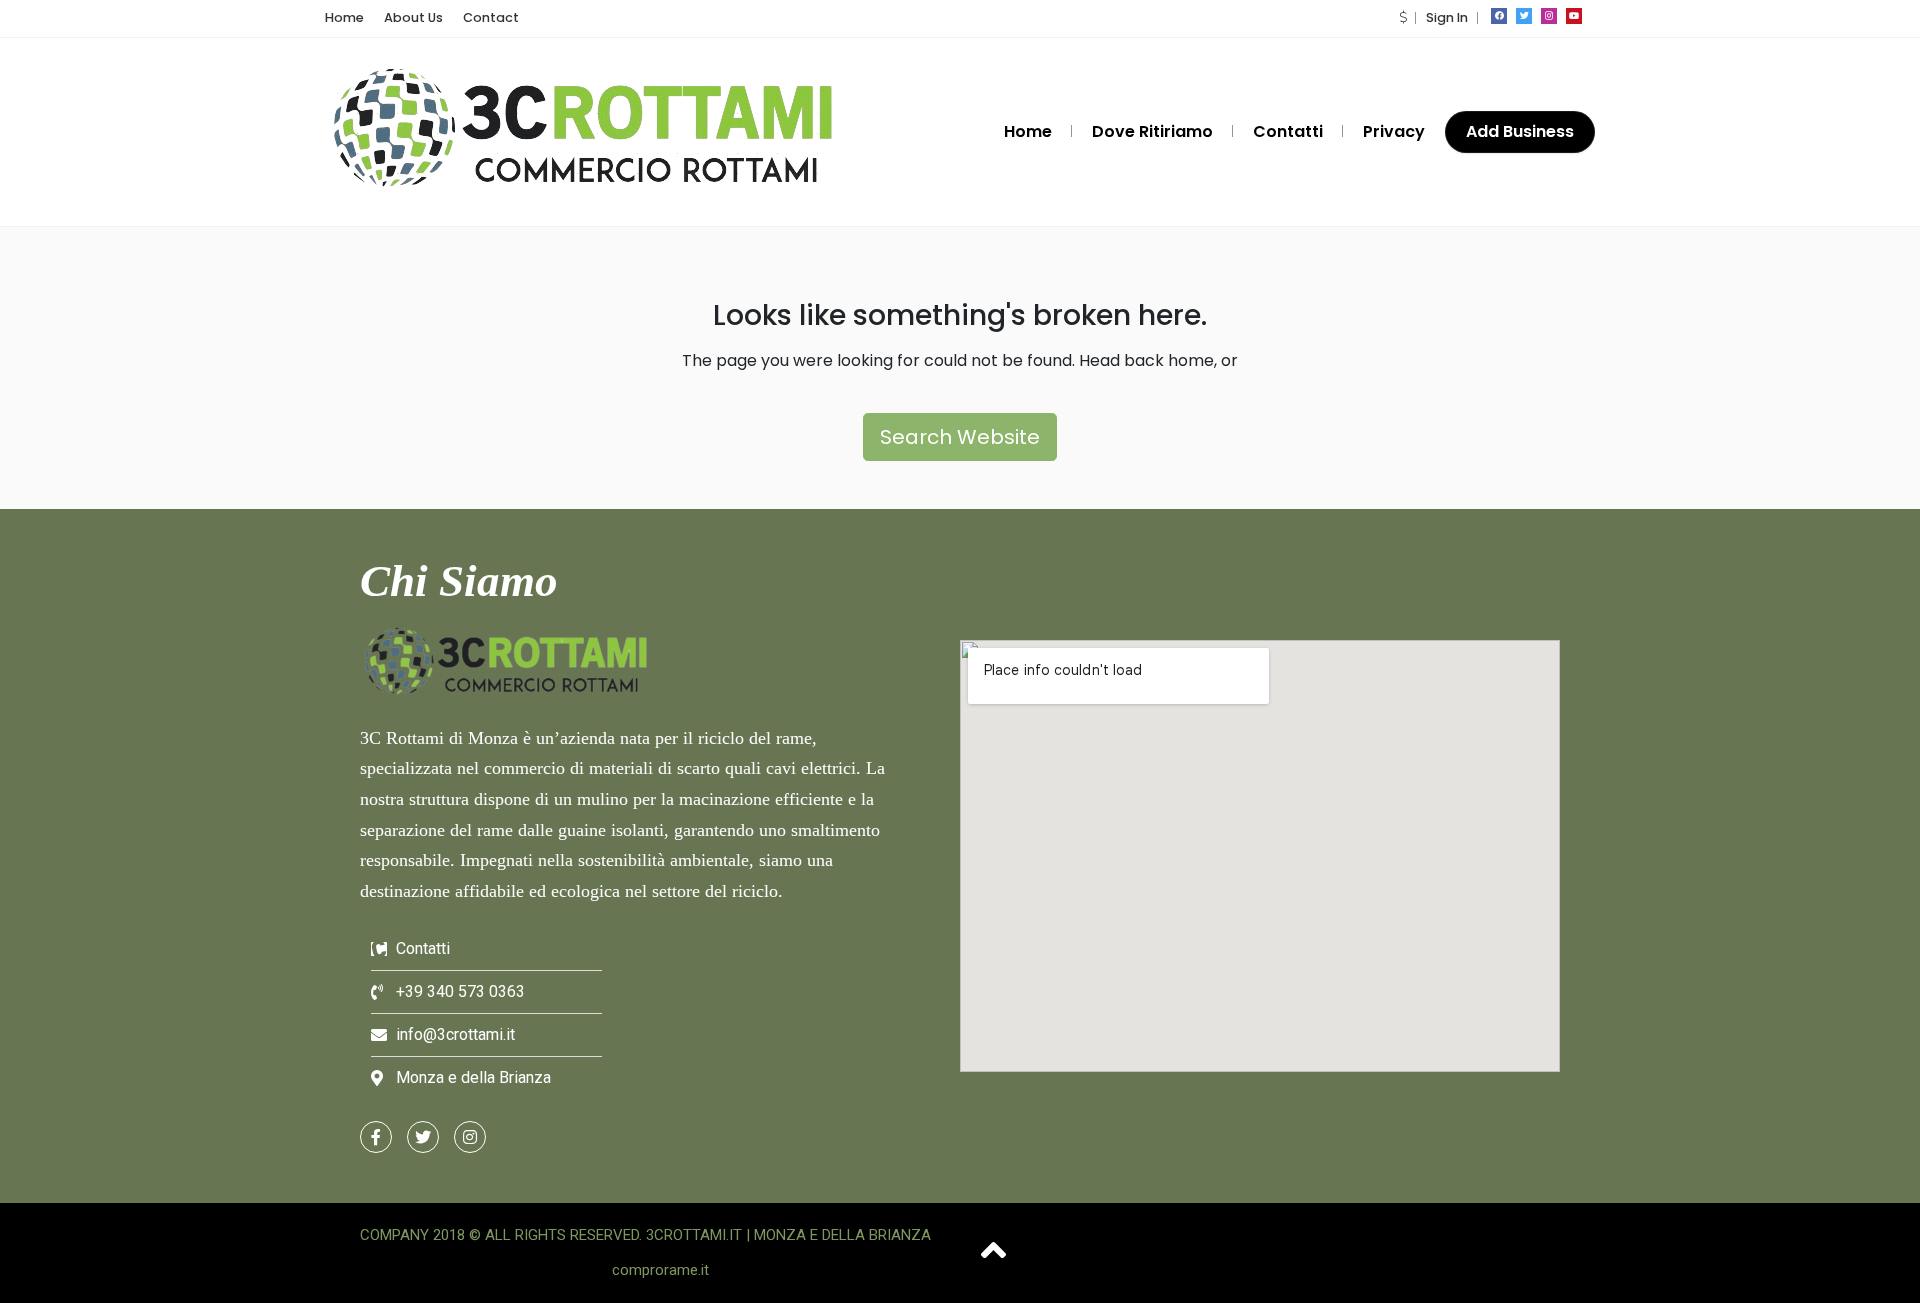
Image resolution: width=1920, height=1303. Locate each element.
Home (344, 17)
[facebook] (1499, 16)
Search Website (960, 437)
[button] (1403, 17)
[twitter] (1524, 16)
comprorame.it (660, 1270)
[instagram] (1549, 16)
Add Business (1520, 131)
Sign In (1447, 17)
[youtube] (1574, 16)
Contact (491, 17)
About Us (413, 17)
